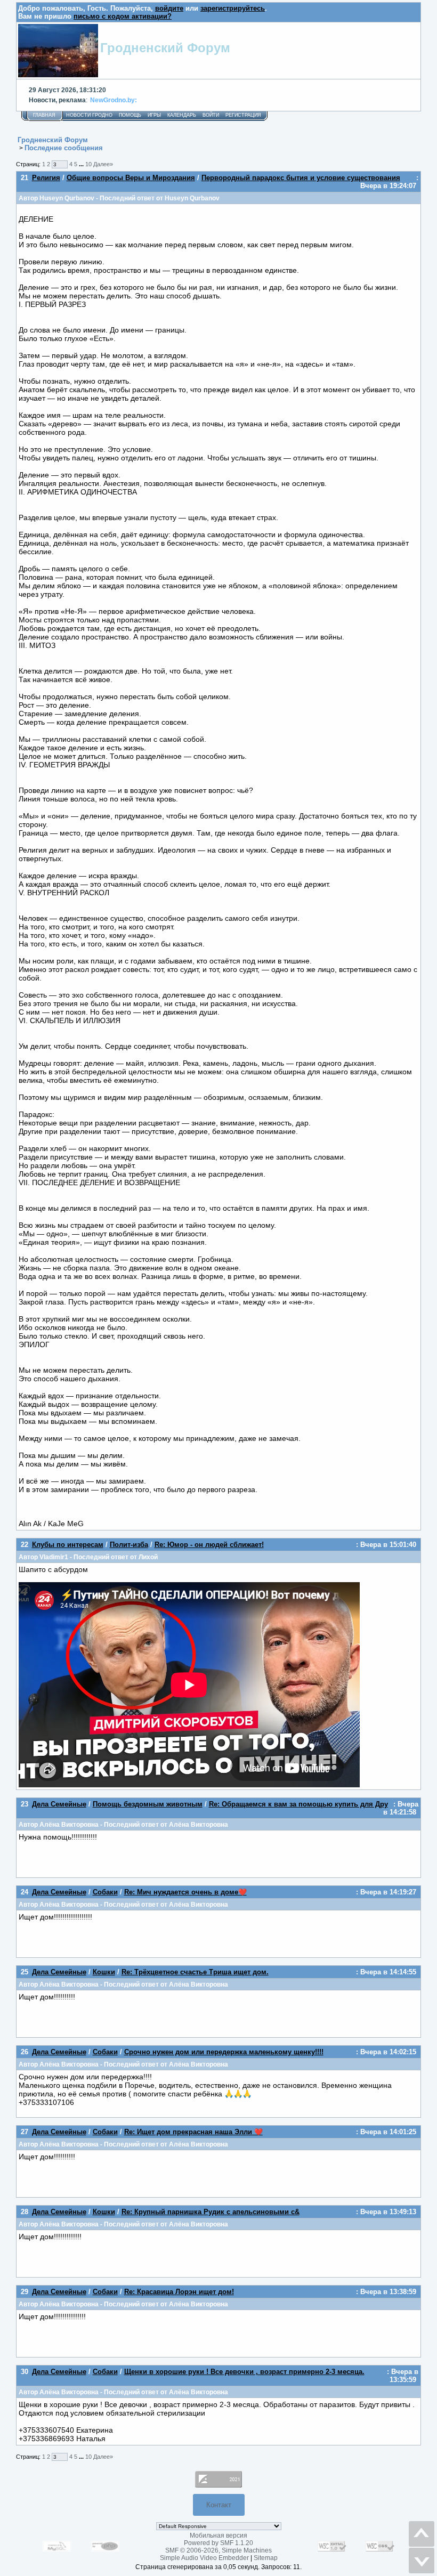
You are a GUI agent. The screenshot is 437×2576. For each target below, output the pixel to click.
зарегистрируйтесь (233, 8)
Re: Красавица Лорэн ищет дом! (179, 2292)
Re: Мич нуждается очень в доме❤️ (185, 1892)
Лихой (148, 1557)
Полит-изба (129, 1545)
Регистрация (243, 115)
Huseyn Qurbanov (67, 198)
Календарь (182, 115)
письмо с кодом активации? (123, 16)
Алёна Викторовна (69, 1824)
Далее (103, 164)
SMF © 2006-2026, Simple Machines (218, 2550)
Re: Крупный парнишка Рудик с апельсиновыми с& (211, 2212)
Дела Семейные (59, 1804)
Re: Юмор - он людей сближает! (209, 1545)
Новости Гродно (89, 115)
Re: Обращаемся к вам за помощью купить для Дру (298, 1804)
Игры (154, 115)
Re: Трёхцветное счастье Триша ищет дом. (195, 1972)
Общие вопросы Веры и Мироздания (131, 178)
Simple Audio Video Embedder (204, 2558)
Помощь (130, 115)
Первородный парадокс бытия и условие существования (301, 178)
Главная (44, 115)
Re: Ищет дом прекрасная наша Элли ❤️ (193, 2132)
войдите (169, 8)
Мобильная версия (218, 2536)
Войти (211, 115)
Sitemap (266, 2558)
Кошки (104, 1972)
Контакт (219, 2505)
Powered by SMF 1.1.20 (218, 2543)
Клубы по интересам (68, 1545)
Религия (46, 178)
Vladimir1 (54, 1557)
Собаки (105, 1892)
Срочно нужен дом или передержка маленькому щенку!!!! (224, 2052)
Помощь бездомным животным (148, 1804)
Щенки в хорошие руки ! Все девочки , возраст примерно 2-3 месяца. (244, 2372)
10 (88, 164)
